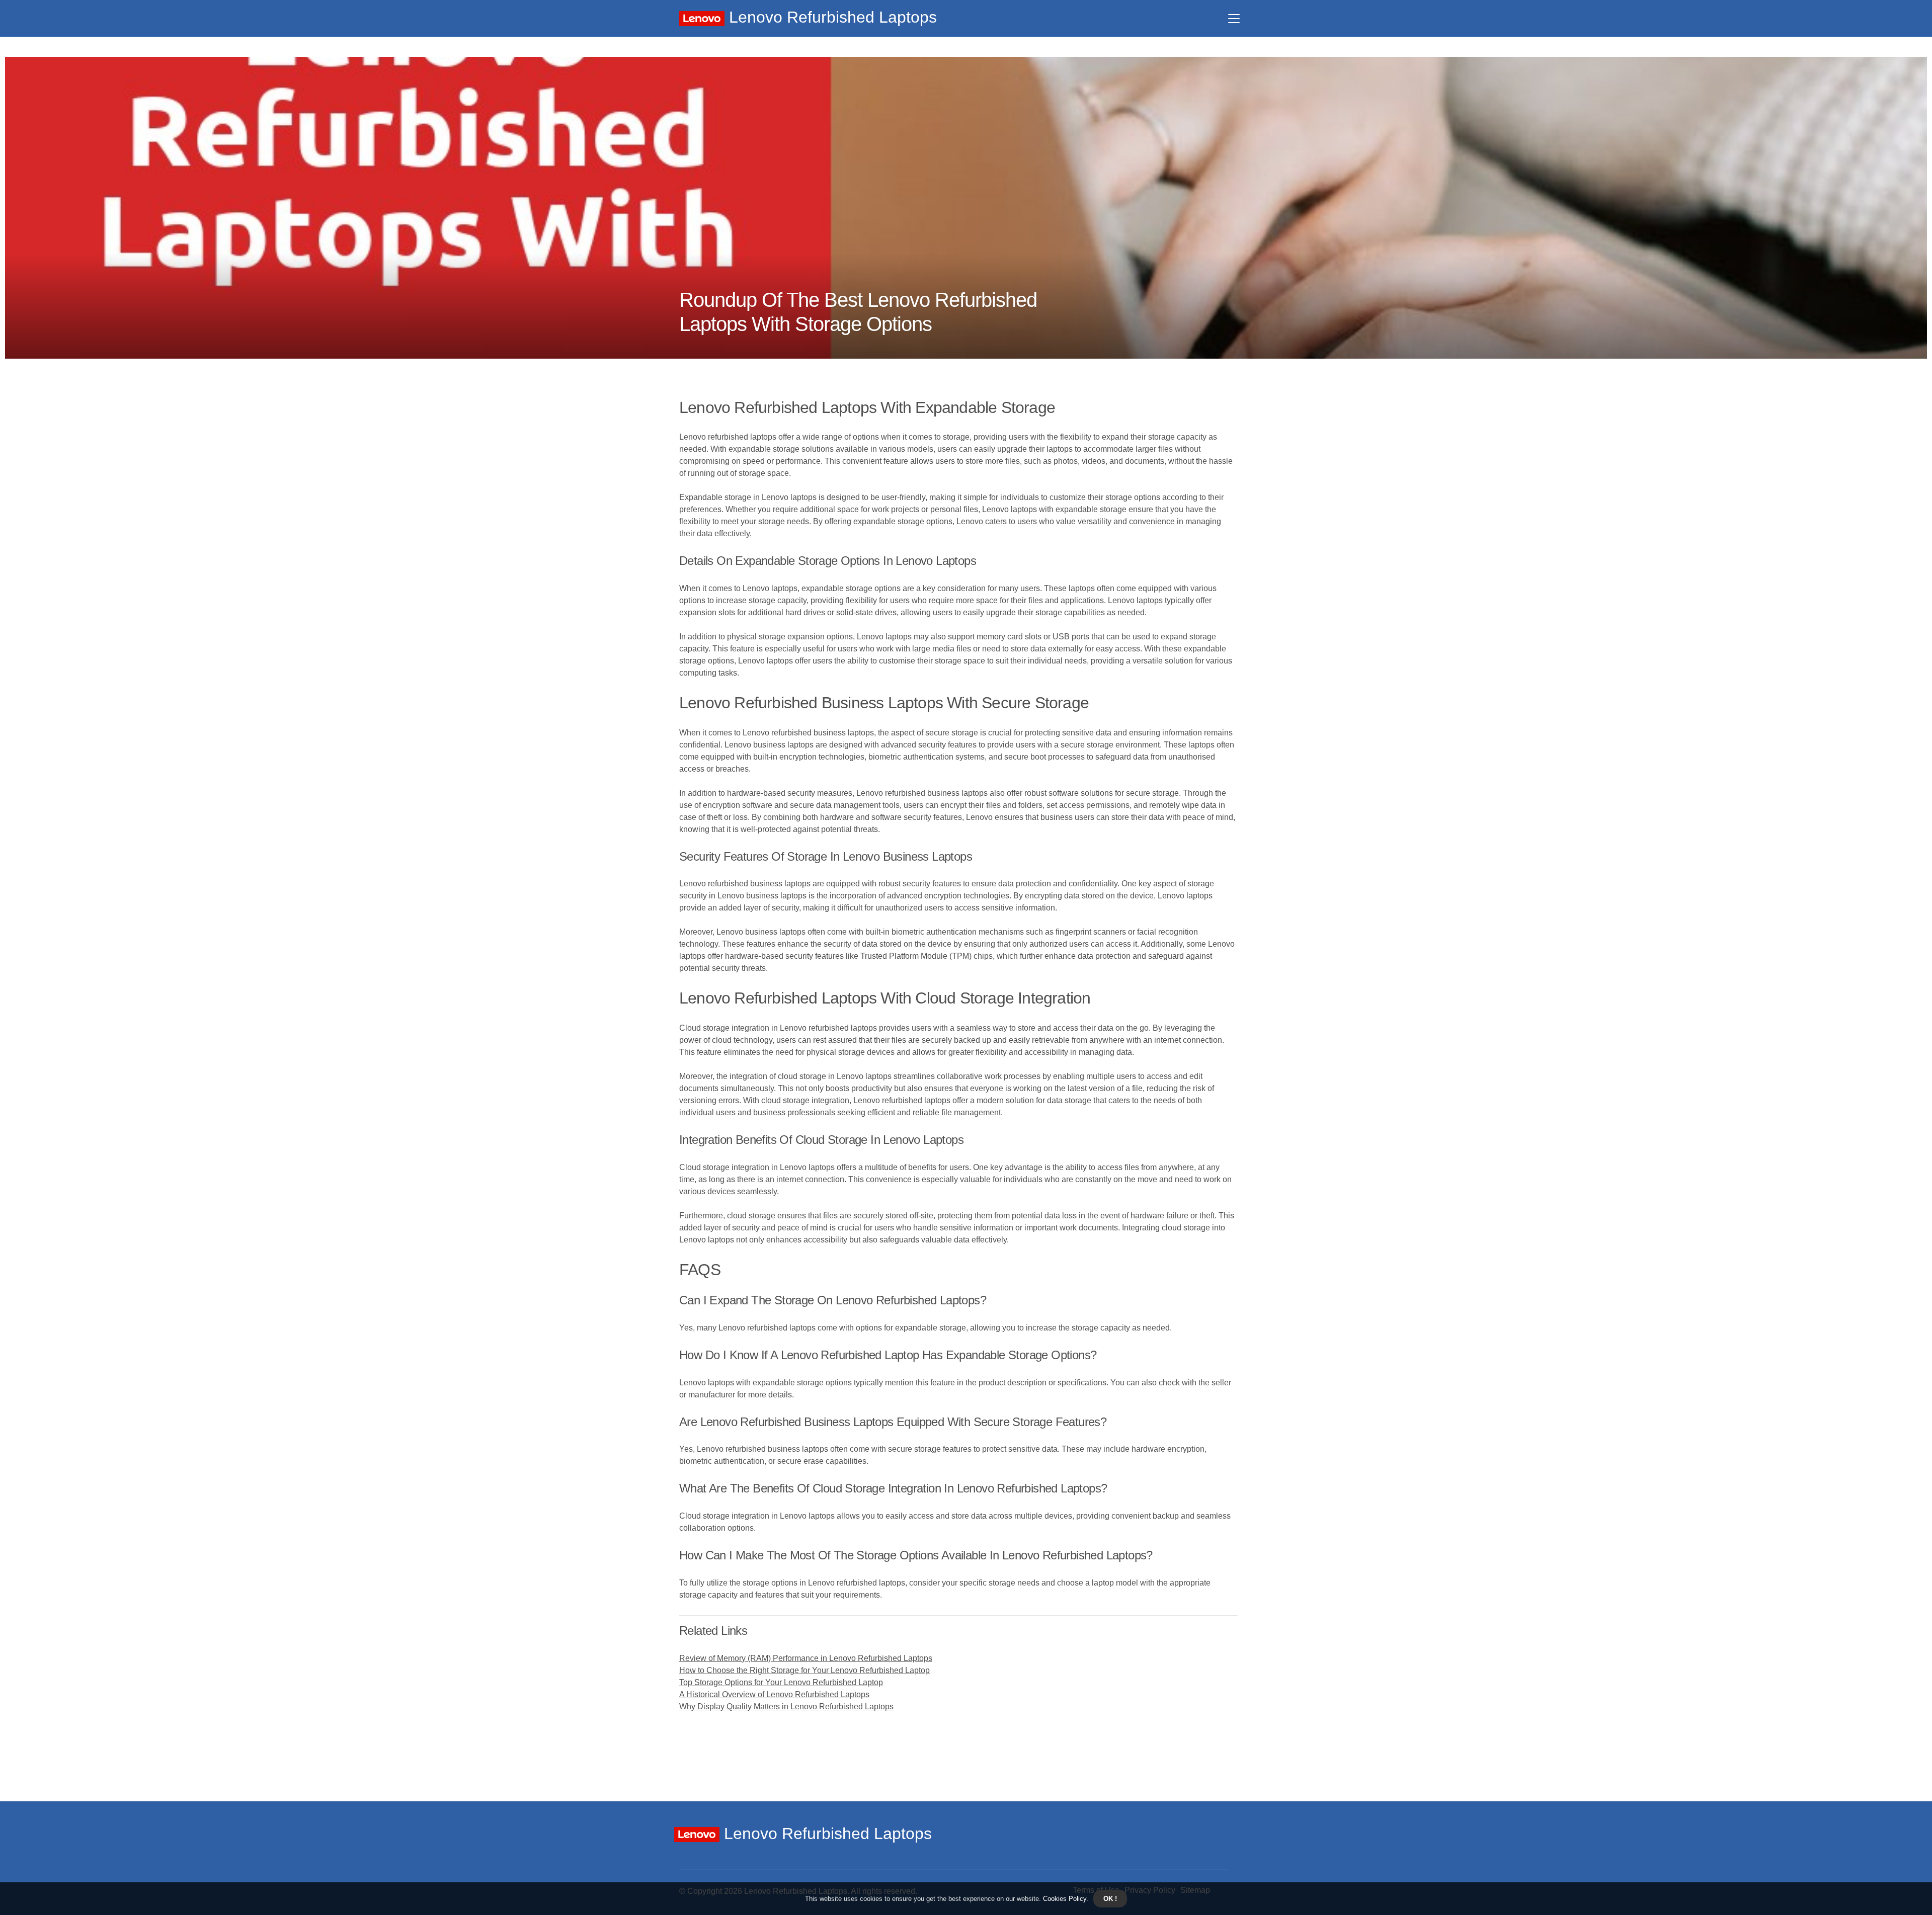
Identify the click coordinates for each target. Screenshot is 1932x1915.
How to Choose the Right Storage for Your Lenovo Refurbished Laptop (804, 1670)
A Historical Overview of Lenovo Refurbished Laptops (774, 1694)
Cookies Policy (1064, 1899)
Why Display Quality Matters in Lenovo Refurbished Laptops (786, 1706)
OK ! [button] (1110, 1899)
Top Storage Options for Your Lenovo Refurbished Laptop (781, 1682)
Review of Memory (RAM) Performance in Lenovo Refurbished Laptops (806, 1658)
